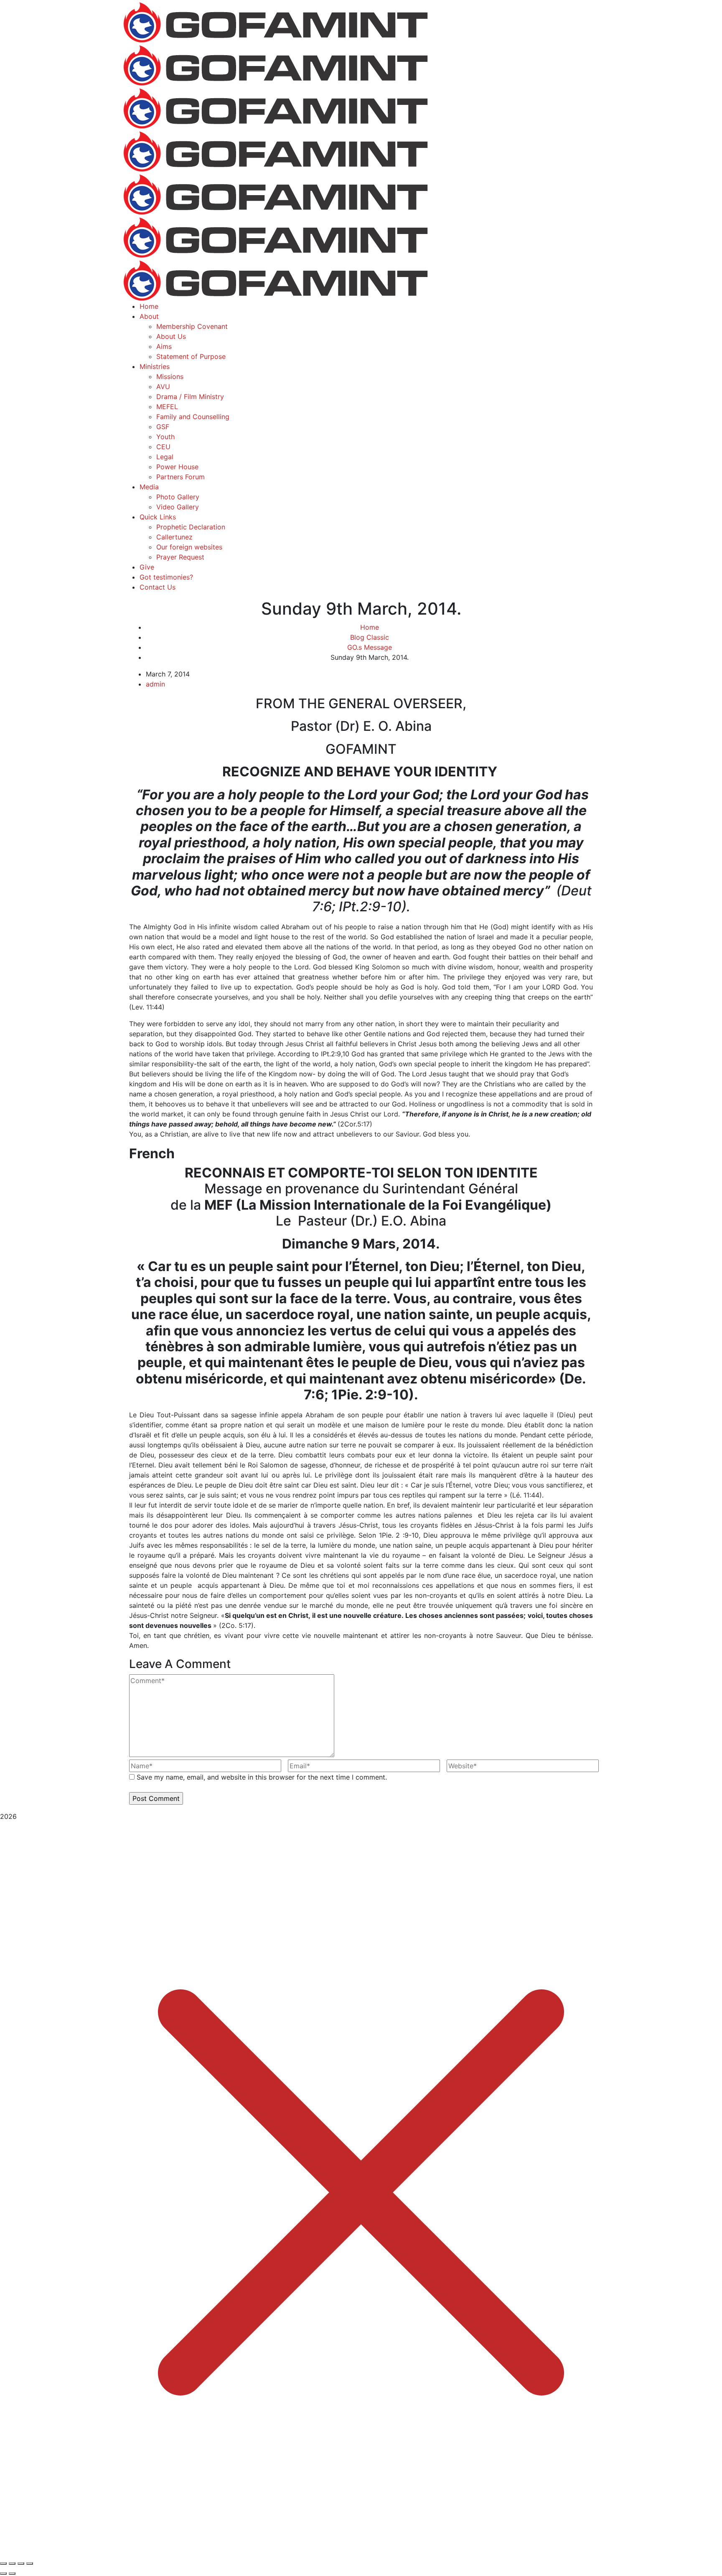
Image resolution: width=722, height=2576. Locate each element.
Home (370, 627)
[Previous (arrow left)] (3, 2573)
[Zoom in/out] (3, 2563)
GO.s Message (370, 647)
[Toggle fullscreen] (12, 2563)
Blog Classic (370, 637)
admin (155, 684)
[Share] (21, 2563)
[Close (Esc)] (30, 2563)
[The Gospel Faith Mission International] (275, 21)
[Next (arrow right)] (12, 2573)
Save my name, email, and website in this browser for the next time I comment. (262, 1777)
